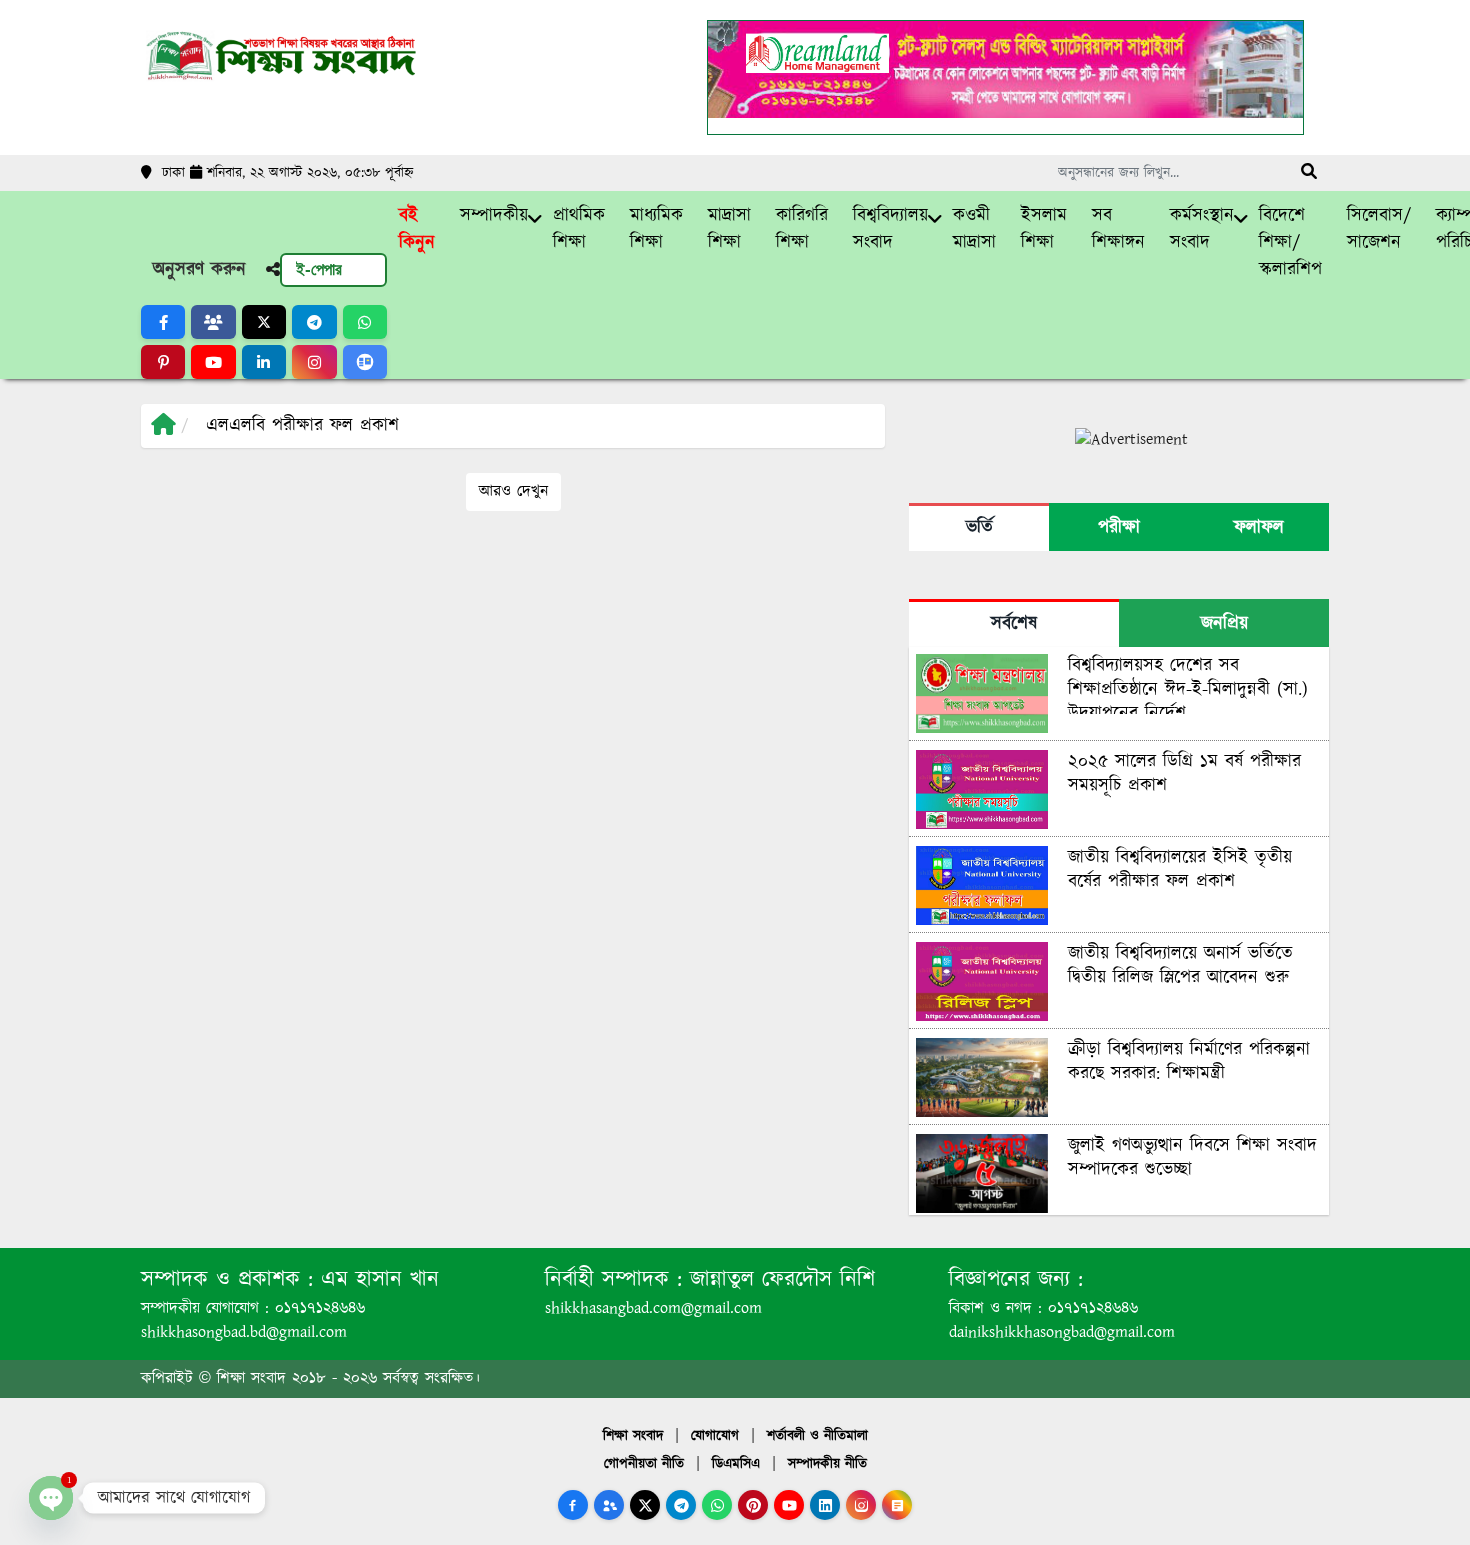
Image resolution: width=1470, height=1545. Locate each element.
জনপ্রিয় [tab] (1224, 624)
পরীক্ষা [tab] (1119, 528)
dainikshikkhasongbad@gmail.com (1062, 1332)
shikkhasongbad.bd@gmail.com (244, 1332)
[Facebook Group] (609, 1505)
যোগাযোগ (715, 1436)
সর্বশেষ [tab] (1014, 624)
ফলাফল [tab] (1259, 528)
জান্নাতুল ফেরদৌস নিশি (778, 1279)
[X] (645, 1505)
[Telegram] (681, 1505)
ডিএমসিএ (736, 1464)
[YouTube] (789, 1505)
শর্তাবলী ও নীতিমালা (817, 1436)
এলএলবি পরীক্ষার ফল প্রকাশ (302, 426)
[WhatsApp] (717, 1505)
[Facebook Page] (573, 1505)
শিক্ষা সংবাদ (633, 1436)
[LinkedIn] (825, 1505)
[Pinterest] (753, 1505)
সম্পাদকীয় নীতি (827, 1464)
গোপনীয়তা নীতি (644, 1464)
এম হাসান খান (376, 1279)
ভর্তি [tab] (979, 528)
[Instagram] (861, 1505)
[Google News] (897, 1505)
